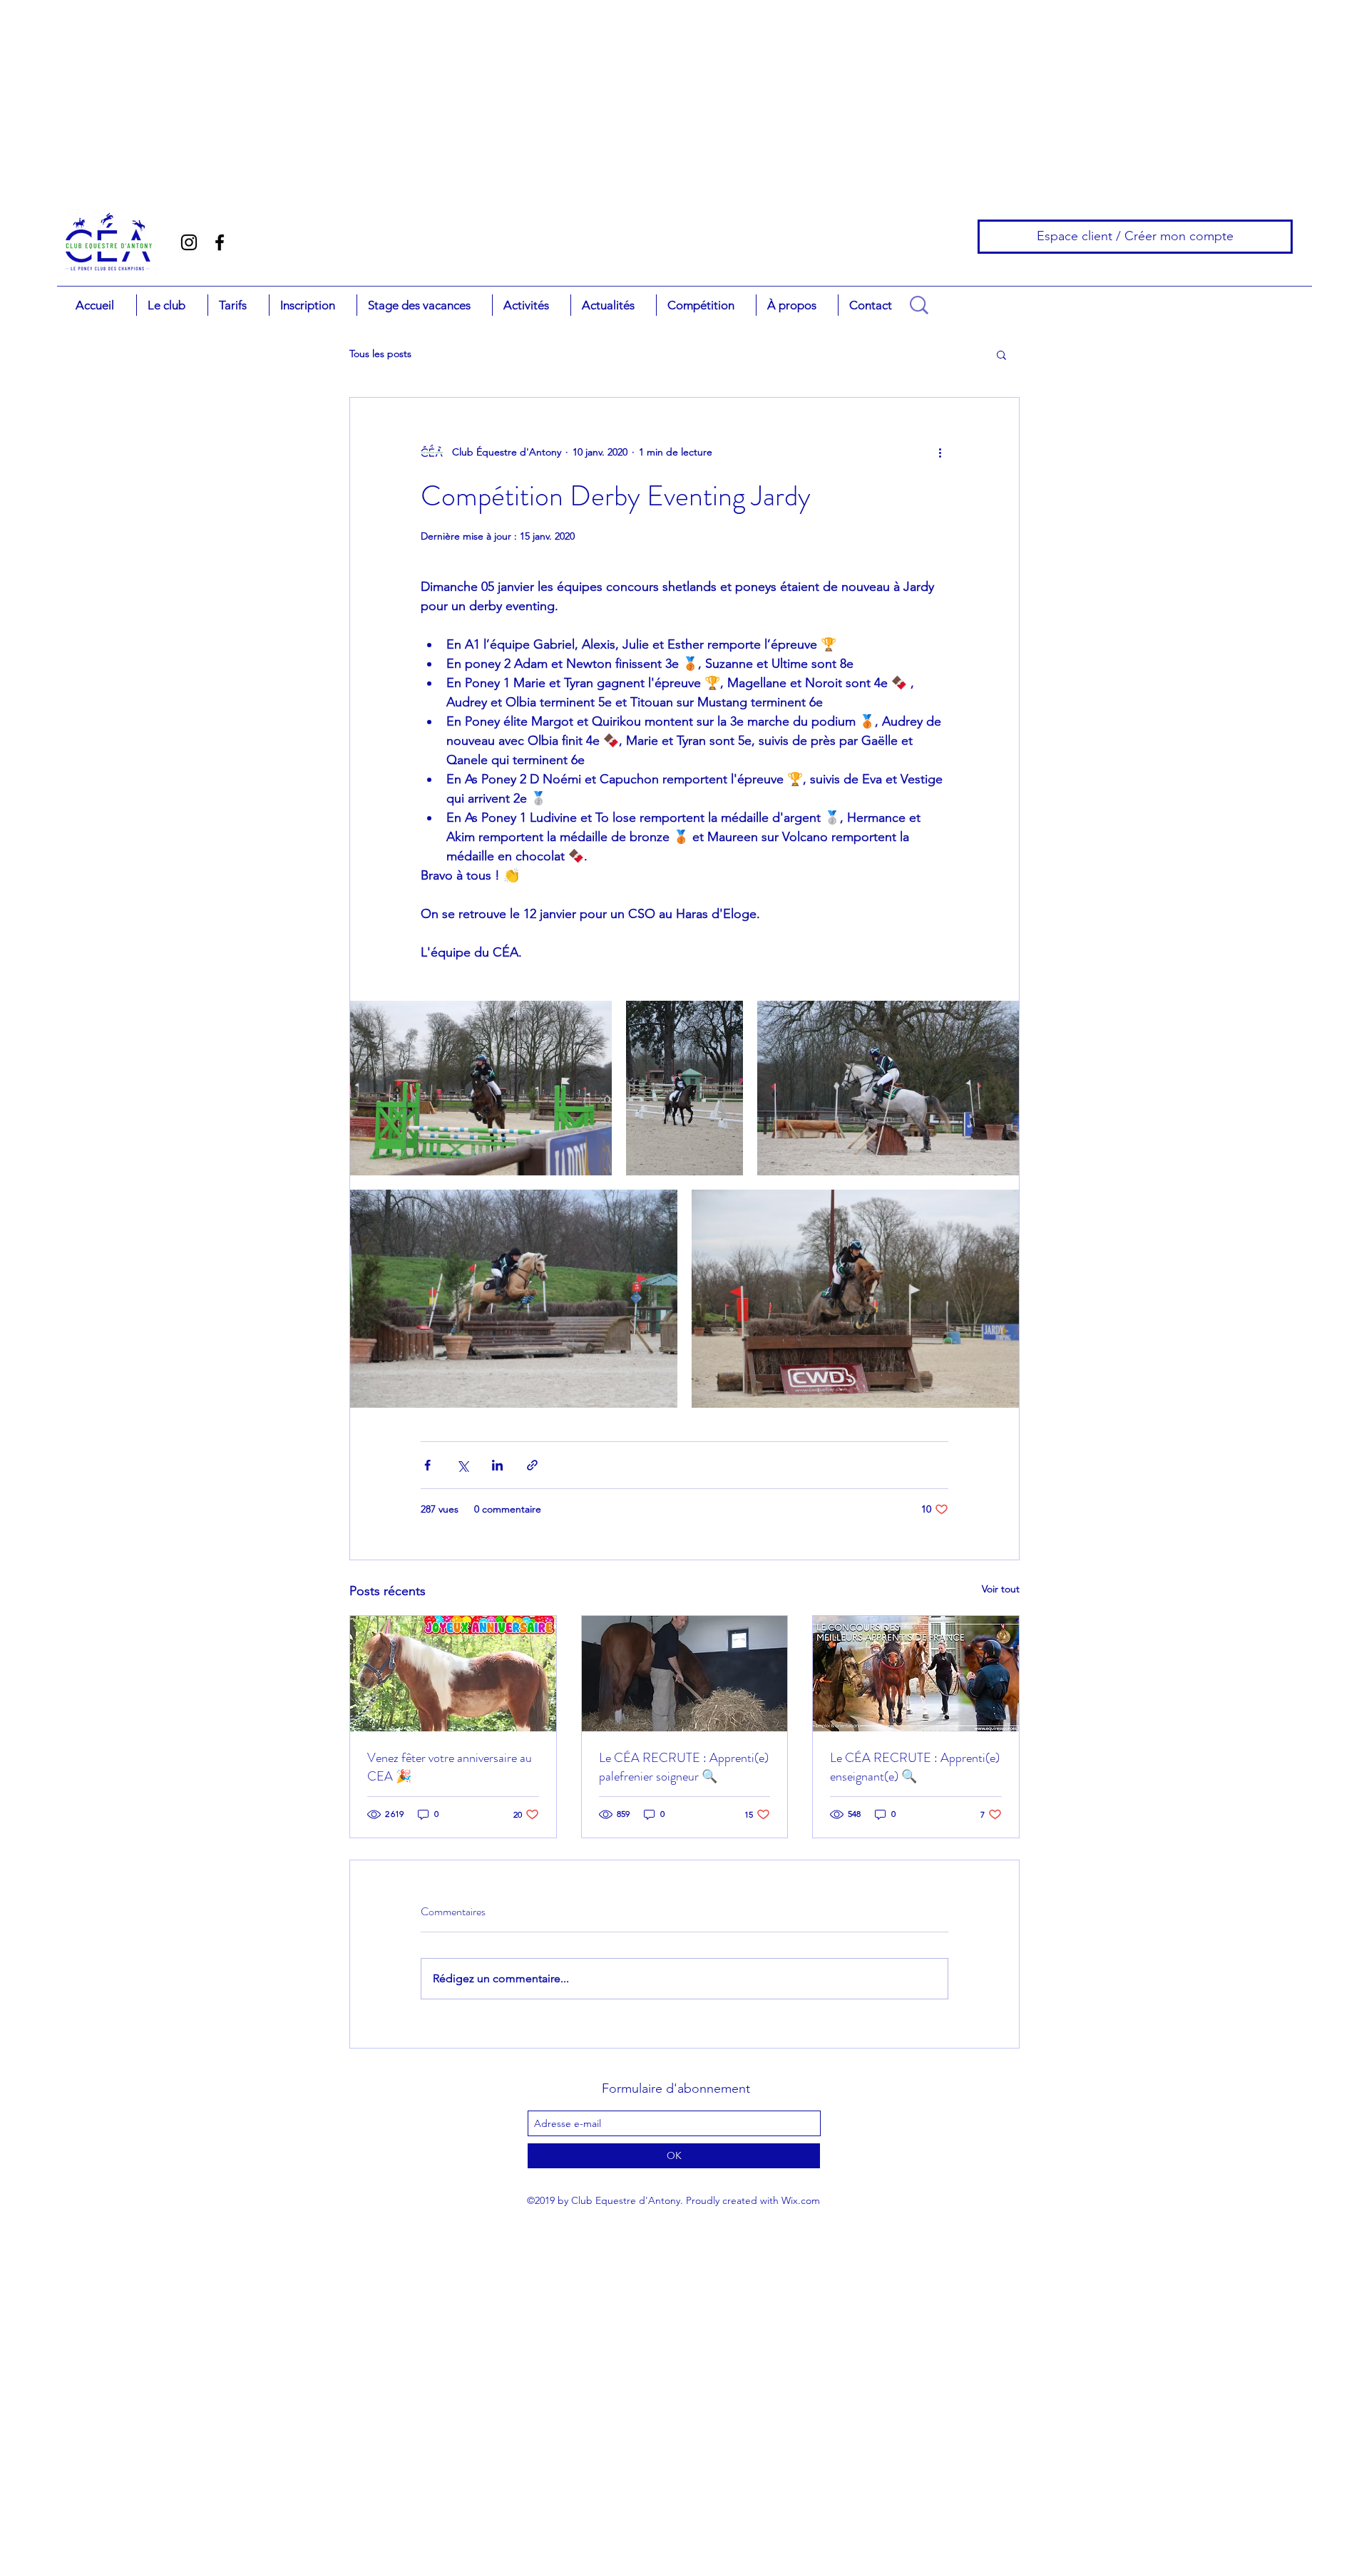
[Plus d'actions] (940, 452)
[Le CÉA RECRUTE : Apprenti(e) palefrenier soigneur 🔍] (685, 1674)
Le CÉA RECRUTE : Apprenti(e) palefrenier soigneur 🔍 (684, 1767)
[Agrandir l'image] (481, 1088)
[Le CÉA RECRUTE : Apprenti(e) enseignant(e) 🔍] (916, 1674)
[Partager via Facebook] (427, 1465)
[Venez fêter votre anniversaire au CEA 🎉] (453, 1674)
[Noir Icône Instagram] (189, 242)
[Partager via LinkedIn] (497, 1465)
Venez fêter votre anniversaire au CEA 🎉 (450, 1767)
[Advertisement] (89, 89)
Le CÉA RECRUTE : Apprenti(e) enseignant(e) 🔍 (915, 1767)
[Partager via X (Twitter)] (462, 1465)
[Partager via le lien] (532, 1465)
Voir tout (1001, 1589)
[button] (172, 305)
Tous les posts (380, 354)
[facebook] (220, 242)
